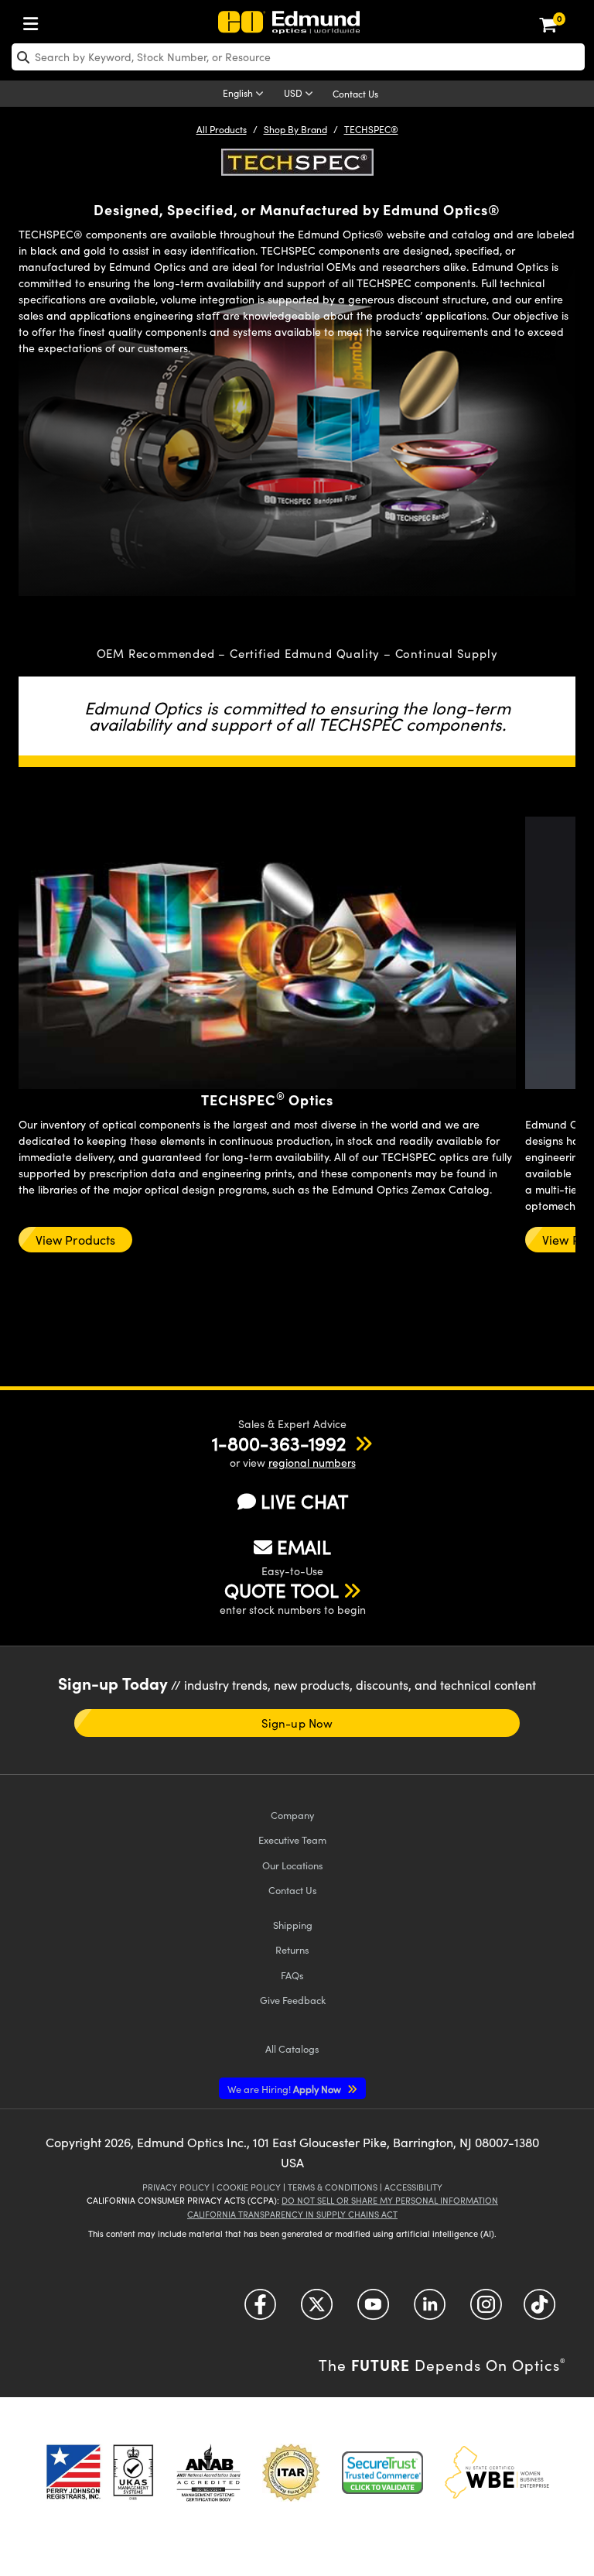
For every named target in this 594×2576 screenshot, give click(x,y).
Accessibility (413, 2187)
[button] (279, 1443)
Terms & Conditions (333, 2187)
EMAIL (304, 1547)
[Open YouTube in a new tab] (373, 2310)
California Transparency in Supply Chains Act (292, 2214)
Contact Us (355, 94)
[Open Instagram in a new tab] (486, 2310)
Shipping (293, 1925)
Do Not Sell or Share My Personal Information (390, 2200)
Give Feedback (293, 2000)
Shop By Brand (295, 129)
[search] (298, 57)
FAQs (292, 1975)
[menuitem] (35, 21)
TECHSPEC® (371, 129)
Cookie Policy (249, 2187)
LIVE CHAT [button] (304, 1501)
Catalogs (292, 2048)
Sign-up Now (297, 1723)
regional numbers (312, 1463)
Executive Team (292, 1840)
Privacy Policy (176, 2187)
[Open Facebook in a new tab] (260, 2310)
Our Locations (293, 1865)
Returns (292, 1949)
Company (292, 1815)
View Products (75, 1240)
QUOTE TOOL (282, 1590)
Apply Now (285, 2089)
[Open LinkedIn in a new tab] (430, 2310)
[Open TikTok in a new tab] (539, 2310)
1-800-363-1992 (279, 1443)
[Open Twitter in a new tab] (317, 2310)
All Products (222, 129)
